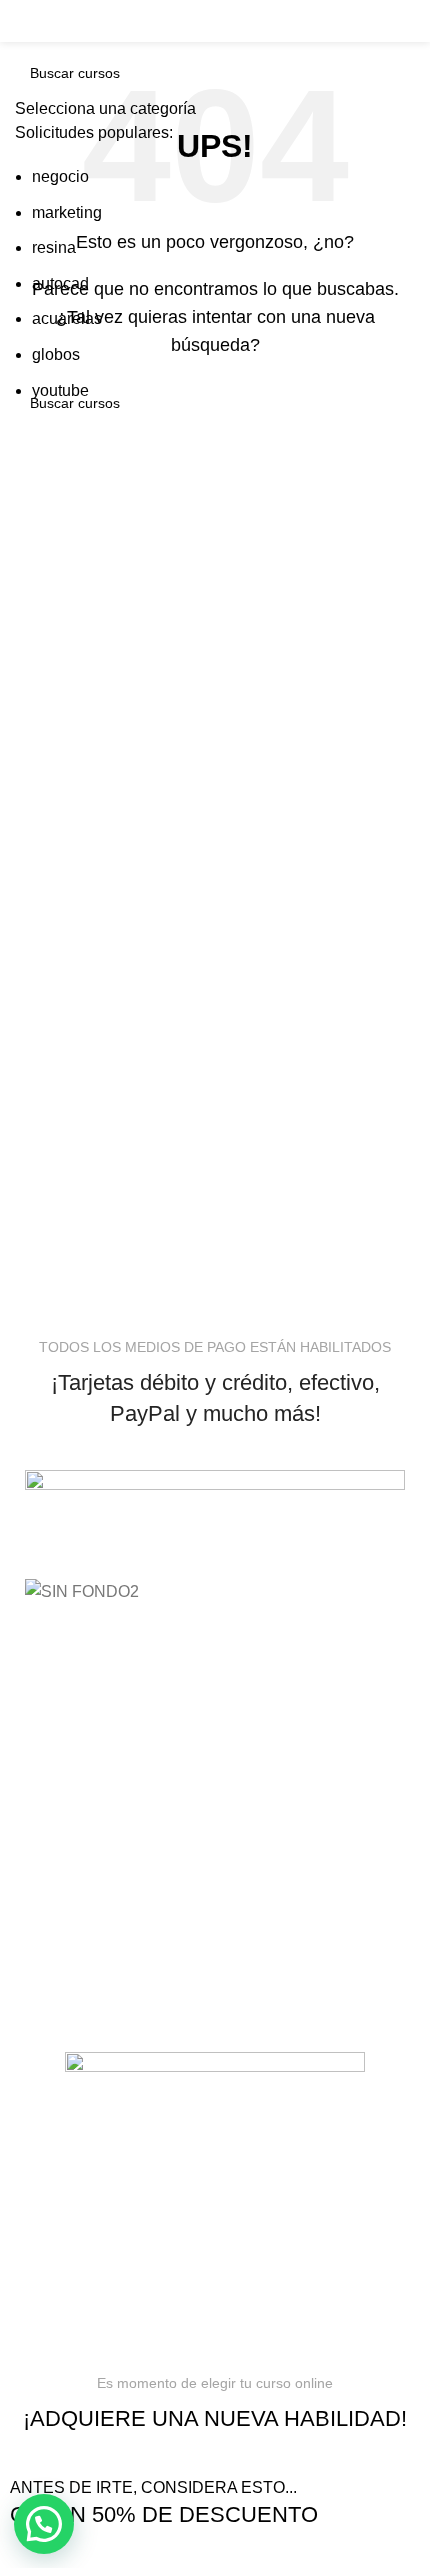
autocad (60, 283)
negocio (60, 176)
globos (56, 354)
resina (54, 247)
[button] (44, 2524)
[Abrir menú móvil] (43, 21)
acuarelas (67, 318)
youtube (60, 390)
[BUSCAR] (394, 21)
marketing (67, 212)
